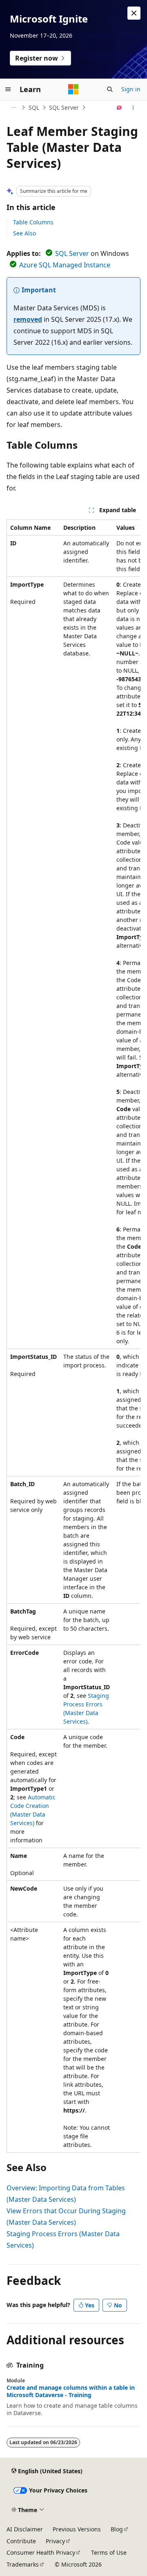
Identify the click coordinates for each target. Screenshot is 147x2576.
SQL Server (64, 107)
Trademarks (23, 2564)
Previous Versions (77, 2529)
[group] (73, 1336)
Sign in (131, 89)
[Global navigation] (8, 89)
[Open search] (110, 89)
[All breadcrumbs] (14, 108)
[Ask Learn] (119, 108)
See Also (24, 233)
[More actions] (133, 108)
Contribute (21, 2541)
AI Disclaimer (25, 2529)
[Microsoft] (73, 89)
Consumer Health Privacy (41, 2552)
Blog (117, 2529)
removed (28, 319)
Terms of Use (109, 2552)
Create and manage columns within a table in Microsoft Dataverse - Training (71, 2391)
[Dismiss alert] (134, 13)
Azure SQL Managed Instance (65, 265)
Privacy (55, 2541)
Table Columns (33, 222)
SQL (34, 107)
